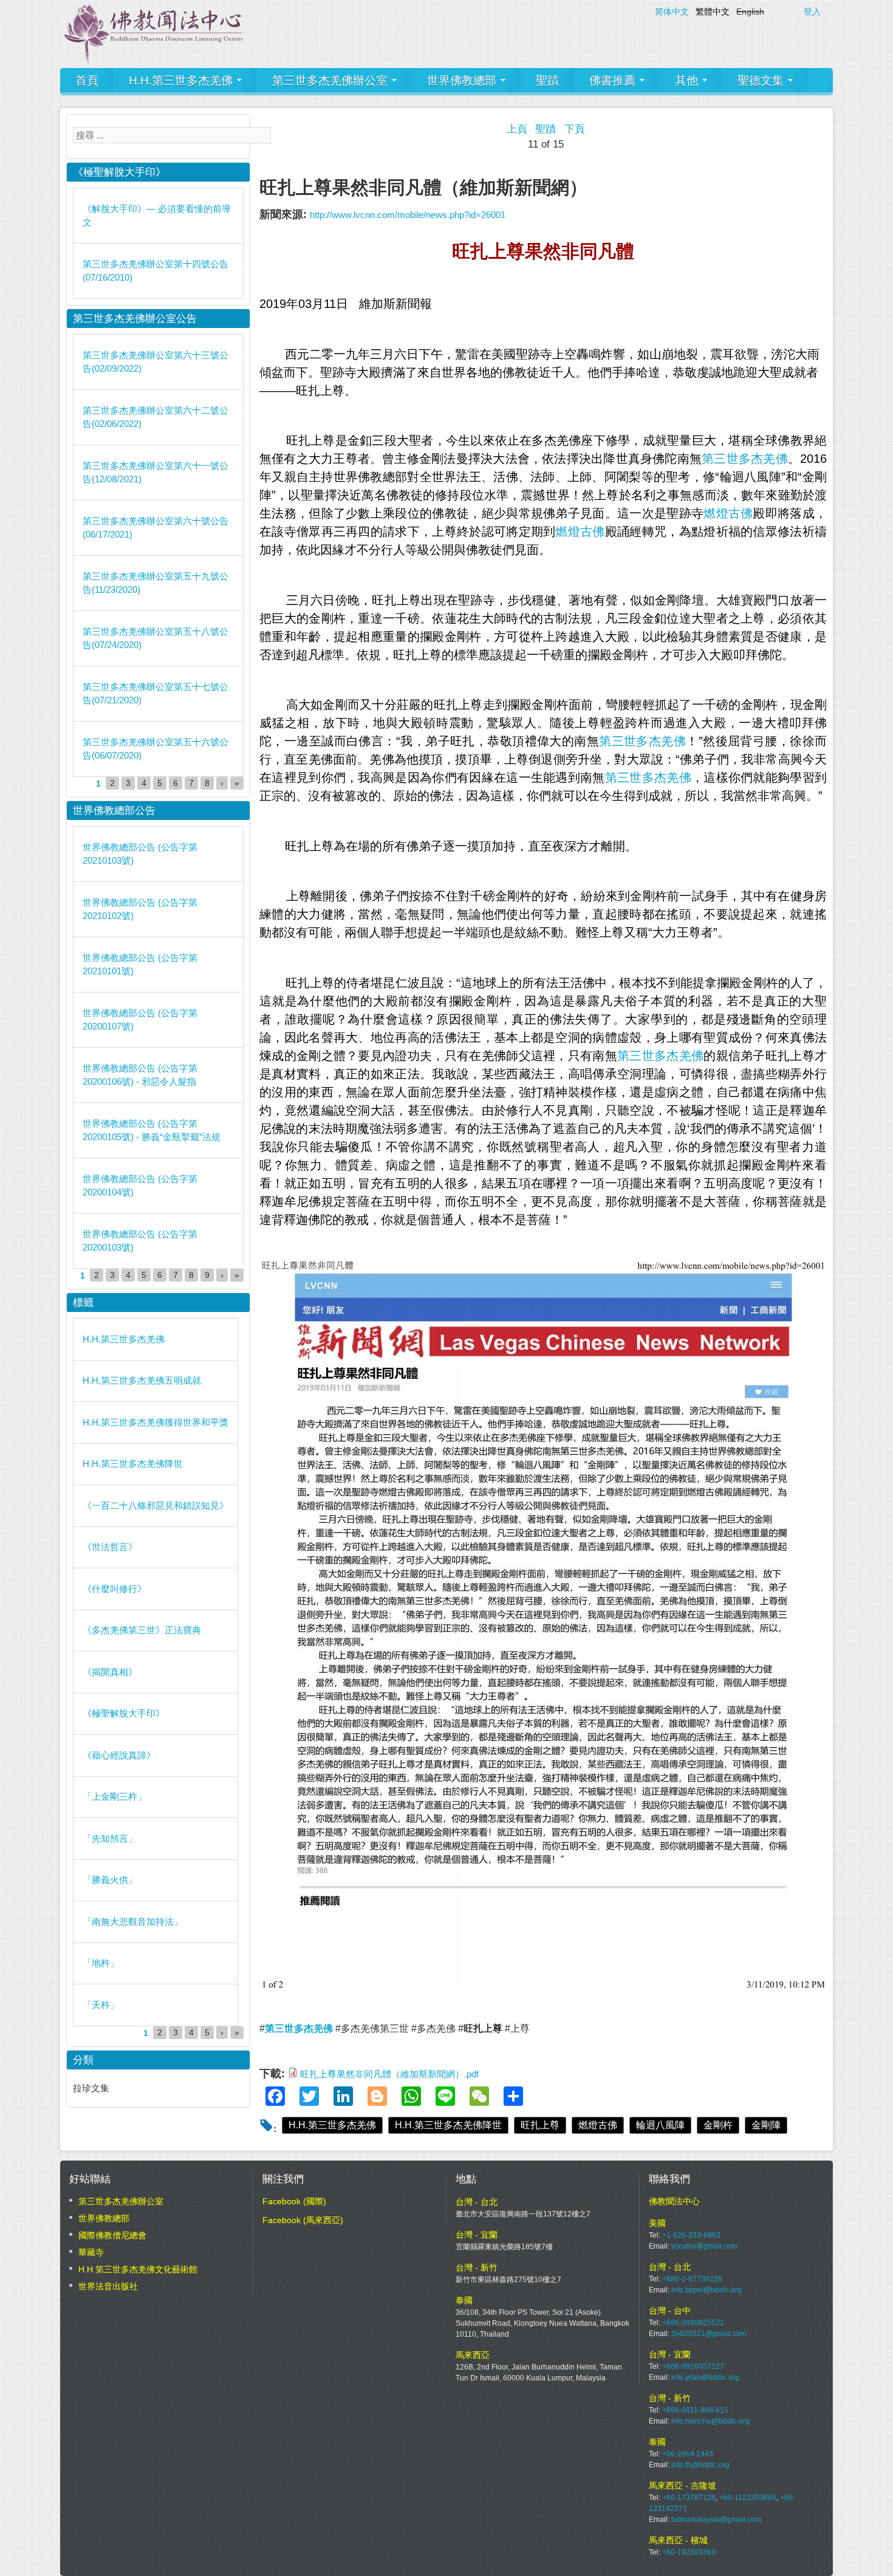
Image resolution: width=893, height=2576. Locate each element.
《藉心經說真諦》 (119, 1755)
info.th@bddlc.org (700, 2465)
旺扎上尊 (540, 2125)
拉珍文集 (91, 2088)
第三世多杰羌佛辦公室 (331, 80)
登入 (812, 12)
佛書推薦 (614, 80)
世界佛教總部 (463, 80)
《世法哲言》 (110, 1547)
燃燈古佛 (728, 513)
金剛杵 (718, 2125)
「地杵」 (101, 1963)
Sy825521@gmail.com (709, 2334)
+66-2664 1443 (688, 2454)
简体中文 (672, 12)
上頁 (517, 129)
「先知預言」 (110, 1838)
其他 (688, 80)
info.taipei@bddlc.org (707, 2290)
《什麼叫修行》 (115, 1589)
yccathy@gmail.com (704, 2246)
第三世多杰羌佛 (745, 459)
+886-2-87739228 (692, 2279)
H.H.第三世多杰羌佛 (182, 80)
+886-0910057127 (693, 2366)
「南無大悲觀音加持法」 (133, 1922)
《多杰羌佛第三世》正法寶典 (142, 1630)
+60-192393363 (689, 2552)
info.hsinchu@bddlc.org (710, 2421)
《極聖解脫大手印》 (124, 1713)
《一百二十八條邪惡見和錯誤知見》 (156, 1505)
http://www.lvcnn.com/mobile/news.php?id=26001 (408, 215)
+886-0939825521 (693, 2323)
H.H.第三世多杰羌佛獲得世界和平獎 (156, 1422)
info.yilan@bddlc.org (705, 2377)
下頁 (575, 129)
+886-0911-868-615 (695, 2410)
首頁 (87, 80)
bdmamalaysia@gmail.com (716, 2520)
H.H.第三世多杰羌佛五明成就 (142, 1380)
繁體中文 (713, 12)
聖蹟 (547, 80)
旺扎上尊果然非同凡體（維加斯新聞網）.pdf (389, 2074)
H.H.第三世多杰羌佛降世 (448, 2125)
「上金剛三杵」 (115, 1796)
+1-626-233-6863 (691, 2235)
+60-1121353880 (748, 2498)
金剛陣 (766, 2125)
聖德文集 (762, 80)
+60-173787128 (689, 2498)
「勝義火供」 (110, 1880)
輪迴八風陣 (660, 2125)
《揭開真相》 (110, 1672)
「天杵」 (101, 2005)
